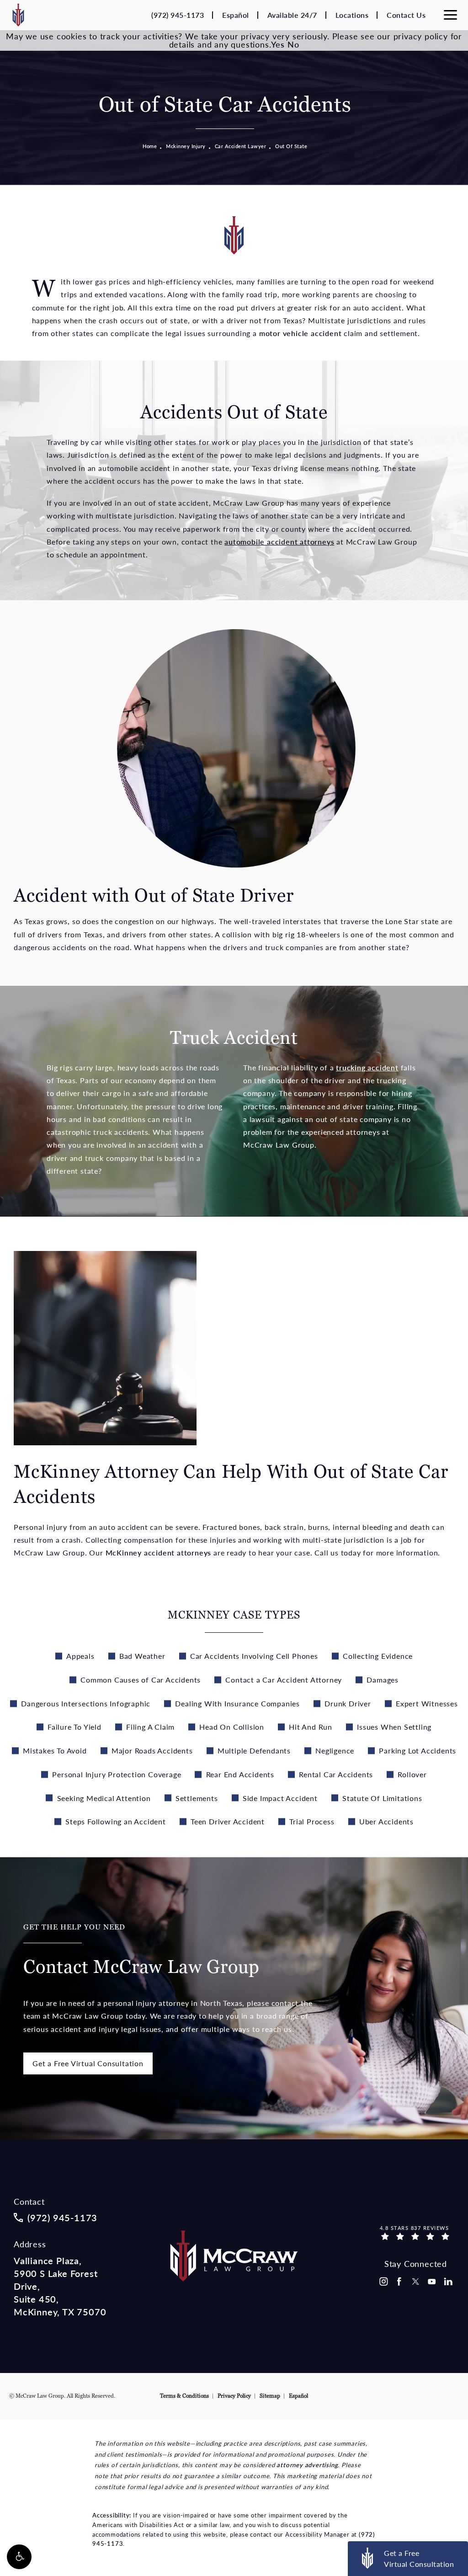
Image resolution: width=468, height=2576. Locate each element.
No (293, 44)
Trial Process (312, 1821)
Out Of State (291, 146)
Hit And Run (311, 1727)
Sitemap (270, 2396)
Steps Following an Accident (116, 1821)
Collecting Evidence (378, 1656)
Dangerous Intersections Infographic (86, 1703)
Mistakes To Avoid (55, 1750)
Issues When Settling (394, 1727)
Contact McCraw (141, 1951)
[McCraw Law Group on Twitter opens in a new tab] (415, 2282)
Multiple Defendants (254, 1750)
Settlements (197, 1798)
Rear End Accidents (240, 1774)
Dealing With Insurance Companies (237, 1703)
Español (236, 15)
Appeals (80, 1656)
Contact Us (406, 15)
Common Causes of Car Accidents (141, 1680)
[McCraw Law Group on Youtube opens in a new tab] (432, 2282)
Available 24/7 (292, 15)
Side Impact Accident (280, 1798)
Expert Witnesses (427, 1703)
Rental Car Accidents (336, 1774)
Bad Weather (142, 1656)
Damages (383, 1680)
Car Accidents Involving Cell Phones (254, 1656)
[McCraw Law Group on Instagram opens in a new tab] (383, 2282)
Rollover (412, 1774)
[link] (178, 15)
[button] (19, 2557)
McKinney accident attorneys (159, 1553)
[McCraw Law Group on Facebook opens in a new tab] (399, 2282)
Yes (278, 44)
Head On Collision (232, 1727)
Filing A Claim (150, 1727)
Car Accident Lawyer (241, 146)
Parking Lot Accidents (417, 1750)
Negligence (335, 1750)
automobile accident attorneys (279, 542)
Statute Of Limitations (382, 1798)
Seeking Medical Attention (104, 1798)
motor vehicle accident (300, 333)
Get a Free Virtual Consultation (88, 2063)
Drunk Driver (348, 1703)
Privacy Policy (234, 2396)
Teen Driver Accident (228, 1821)
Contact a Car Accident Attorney (284, 1680)
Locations (352, 15)
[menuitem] (383, 2282)
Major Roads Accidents (152, 1750)
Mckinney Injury (186, 146)
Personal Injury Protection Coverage (117, 1774)
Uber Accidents (386, 1821)
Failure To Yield (74, 1727)
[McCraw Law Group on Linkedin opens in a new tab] (448, 2282)
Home (150, 146)
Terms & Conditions (184, 2396)
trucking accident (367, 1067)
